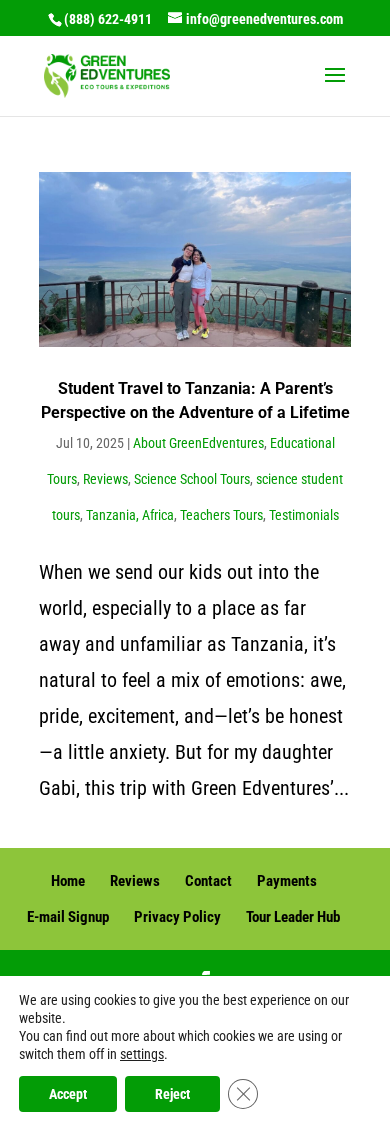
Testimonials (304, 515)
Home (68, 881)
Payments (287, 881)
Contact (208, 881)
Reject (172, 1094)
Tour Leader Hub (293, 917)
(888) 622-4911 (108, 19)
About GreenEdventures (198, 443)
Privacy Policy (177, 917)
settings (142, 1054)
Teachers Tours (221, 515)
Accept (68, 1094)
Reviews (105, 479)
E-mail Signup (68, 917)
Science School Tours (192, 479)
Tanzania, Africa (130, 515)
